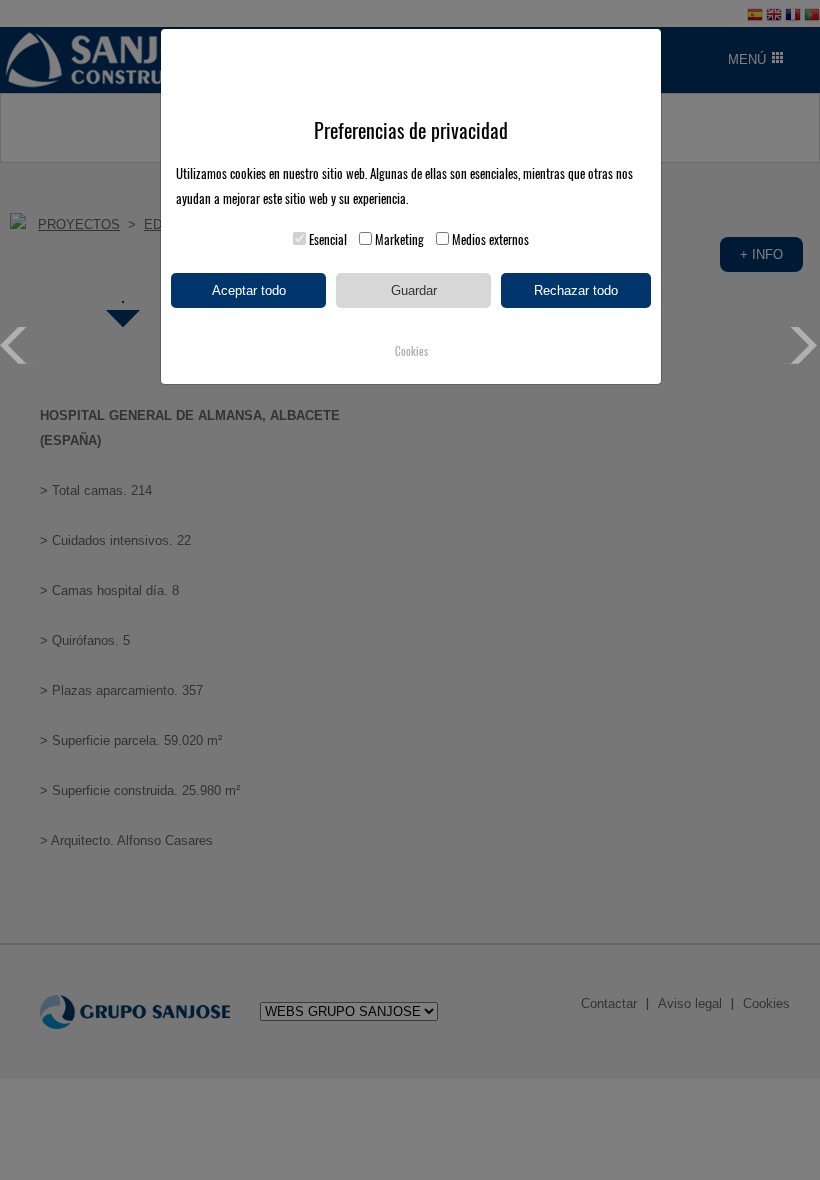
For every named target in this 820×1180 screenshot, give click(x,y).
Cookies (411, 351)
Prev (18, 345)
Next (801, 345)
